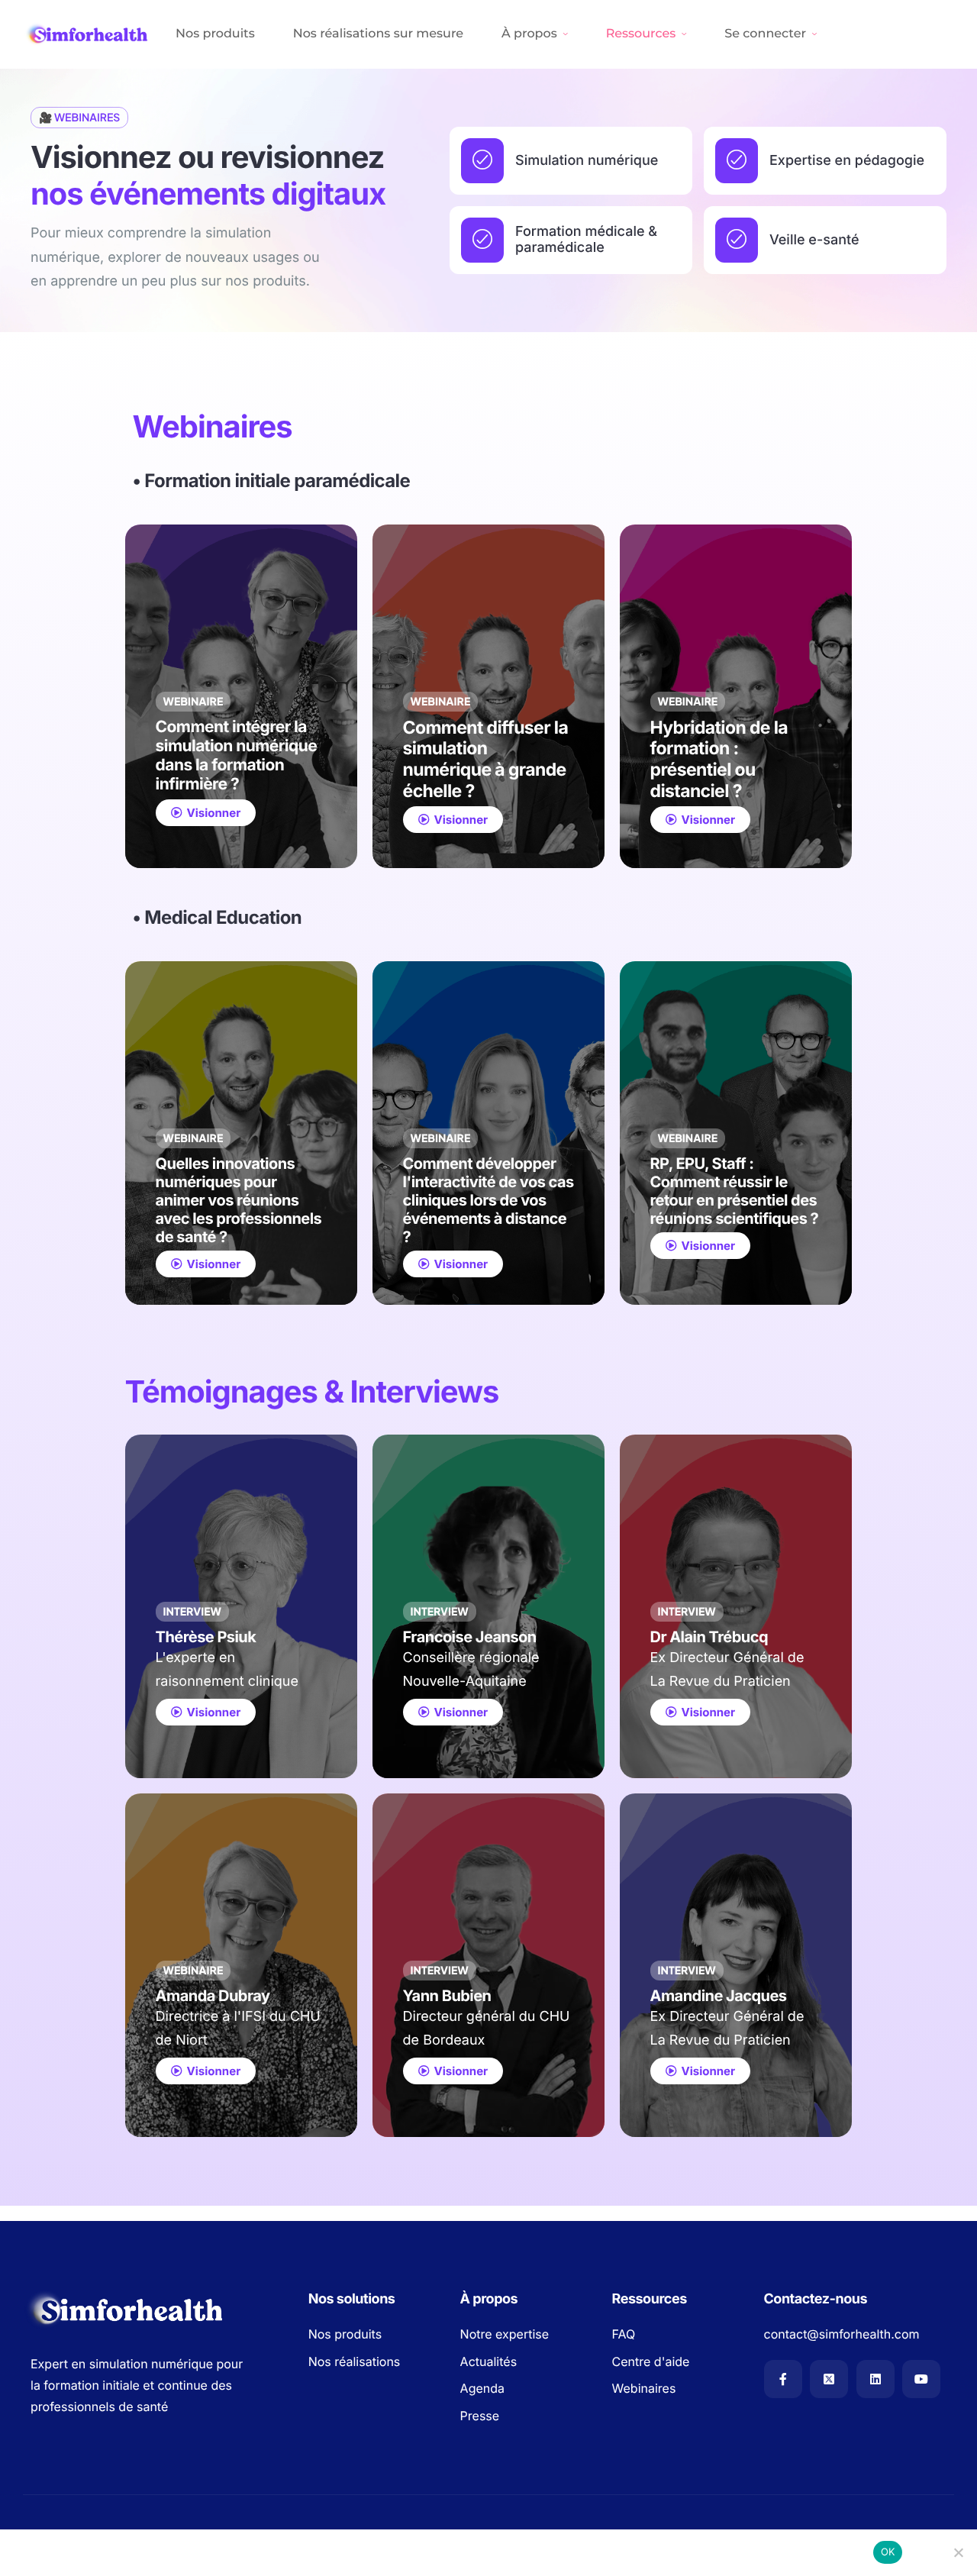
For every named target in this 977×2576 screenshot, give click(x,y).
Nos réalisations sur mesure (378, 34)
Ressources (641, 34)
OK (888, 2552)
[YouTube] (921, 2379)
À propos (529, 34)
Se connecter (765, 34)
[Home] (88, 34)
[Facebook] (783, 2379)
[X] (829, 2379)
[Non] (958, 2552)
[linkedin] (875, 2379)
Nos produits (215, 34)
